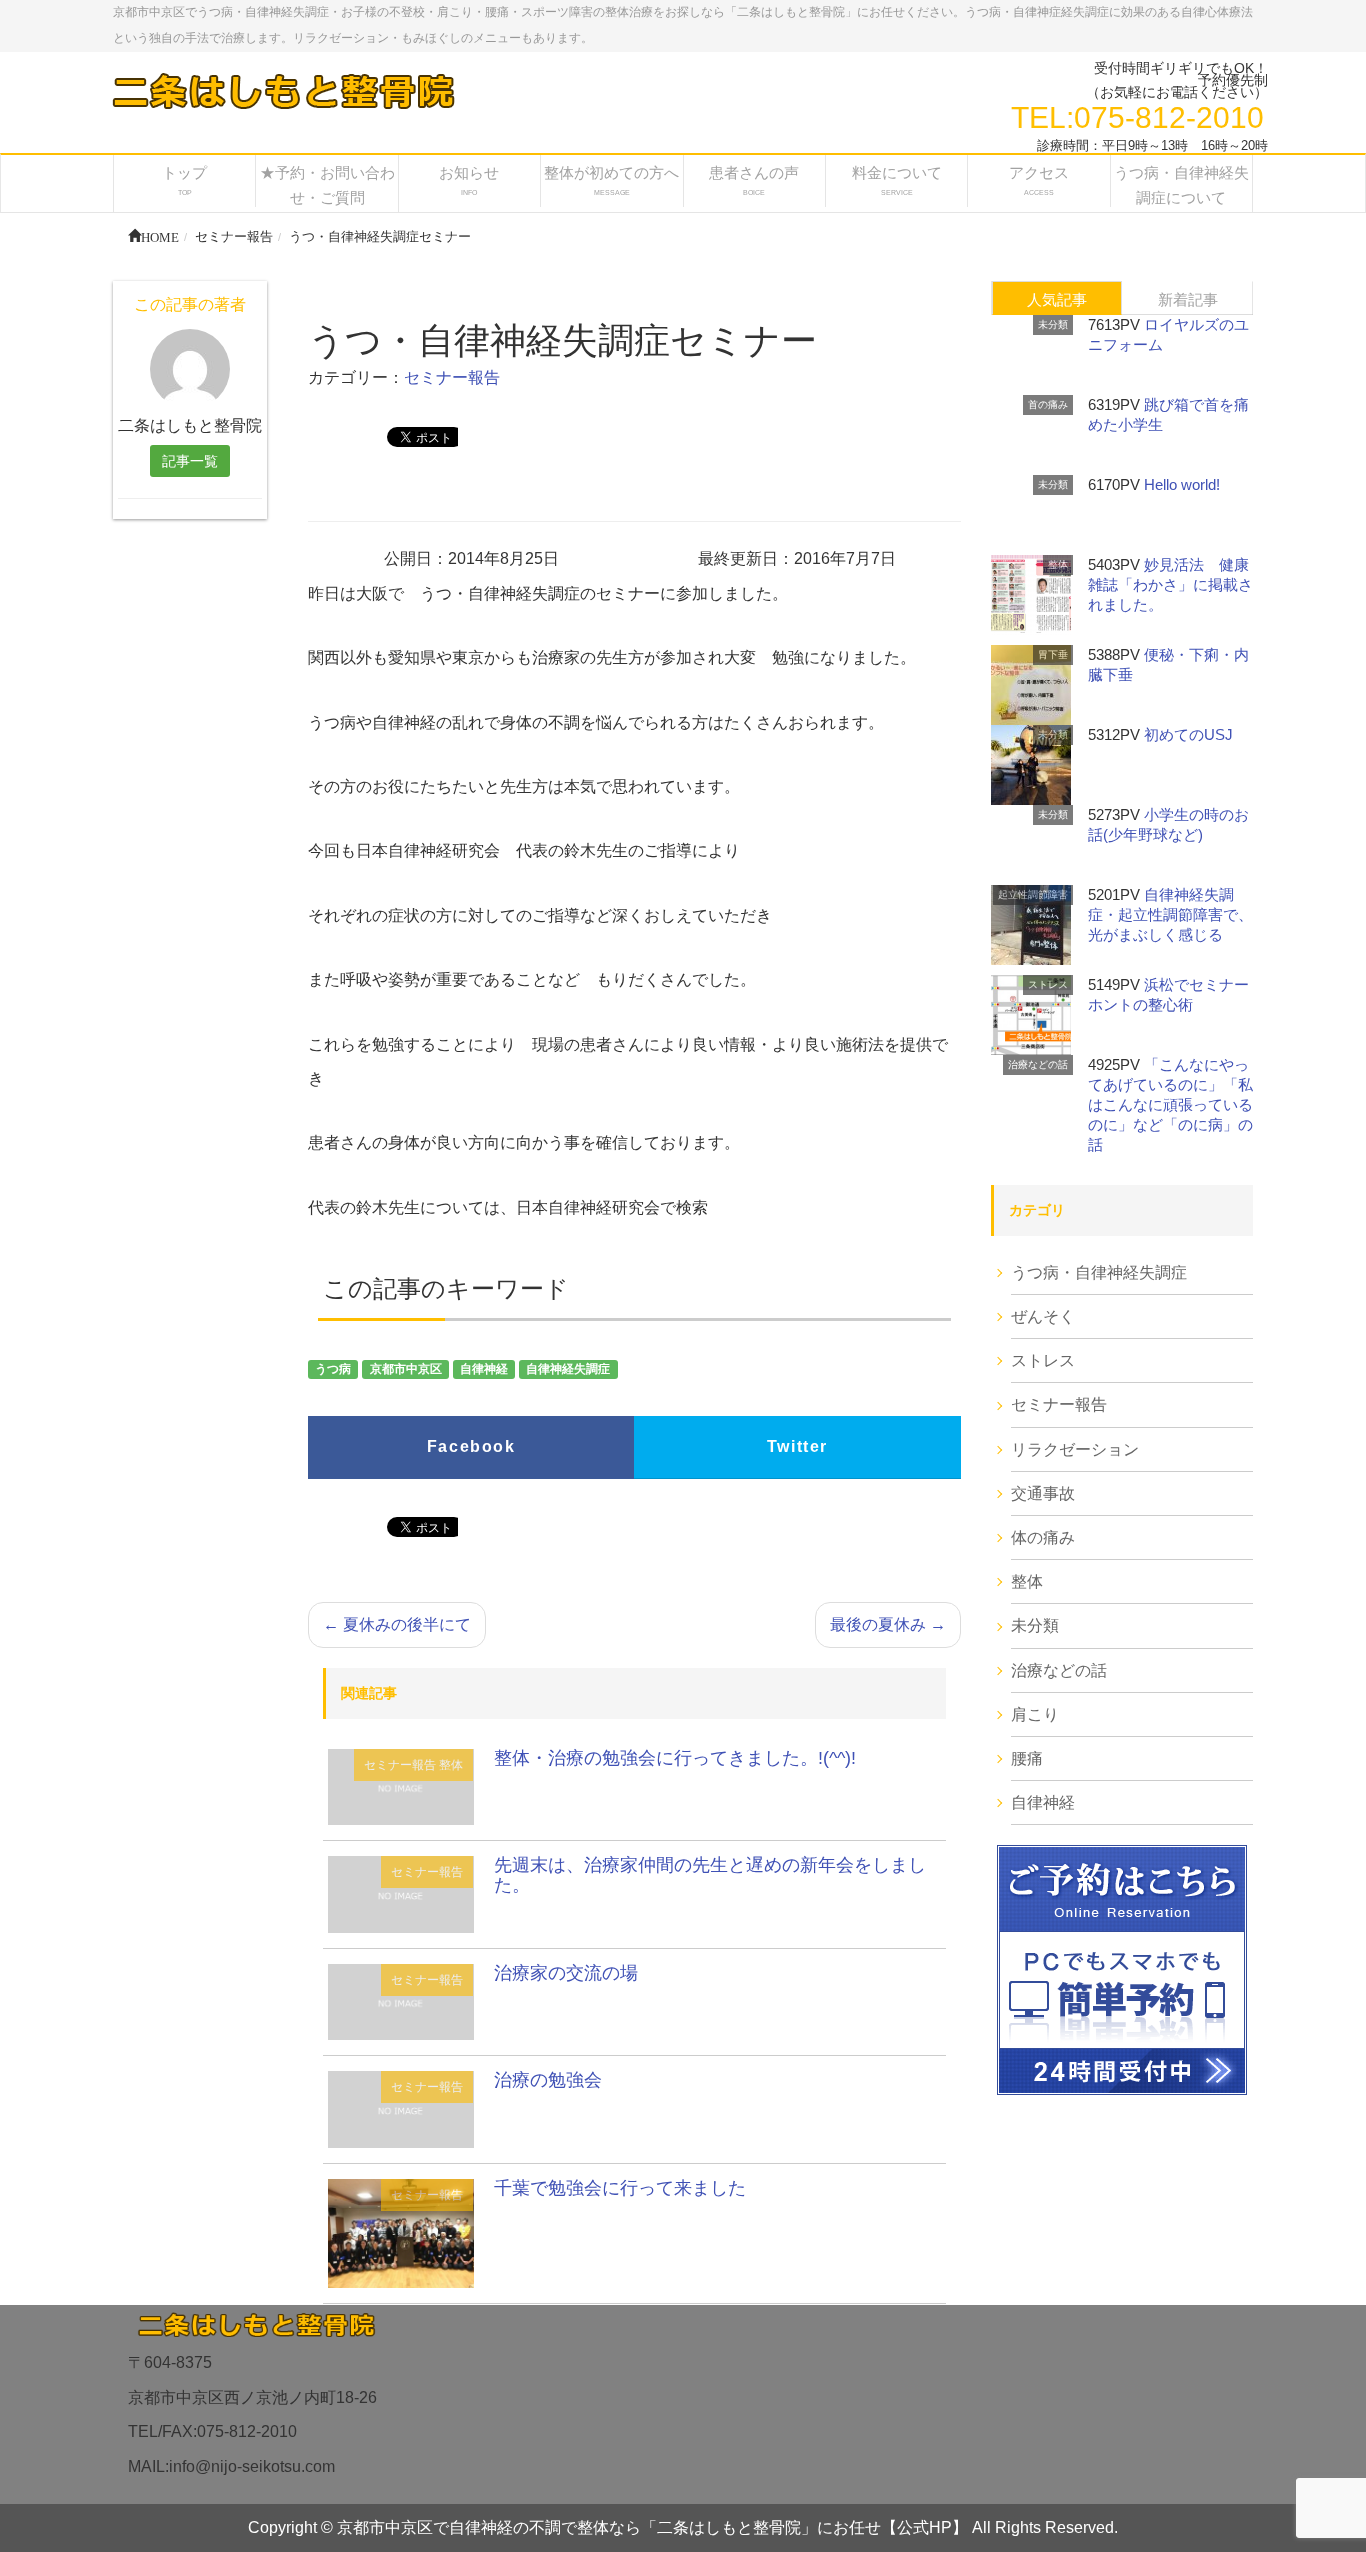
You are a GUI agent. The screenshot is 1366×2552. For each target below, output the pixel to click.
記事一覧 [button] (190, 461)
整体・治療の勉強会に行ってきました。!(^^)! (675, 1758)
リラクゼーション (1075, 1449)
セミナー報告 (452, 377)
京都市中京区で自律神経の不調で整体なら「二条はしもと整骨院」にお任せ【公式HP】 (652, 2527)
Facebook (471, 1446)
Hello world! (1182, 484)
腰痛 (1027, 1758)
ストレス (1048, 984)
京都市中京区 (406, 1369)
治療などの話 (1038, 1064)
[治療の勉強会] (401, 2108)
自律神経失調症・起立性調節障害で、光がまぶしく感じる (1170, 914)
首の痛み (1048, 404)
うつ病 (333, 1369)
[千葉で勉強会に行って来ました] (401, 2231)
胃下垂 (1053, 654)
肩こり (1035, 1714)
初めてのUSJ (1188, 734)
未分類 (1053, 324)
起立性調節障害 (1033, 894)
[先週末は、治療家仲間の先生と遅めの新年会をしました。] (401, 1893)
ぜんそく (1043, 1316)
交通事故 (1043, 1493)
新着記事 (1188, 299)
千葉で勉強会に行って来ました (620, 2188)
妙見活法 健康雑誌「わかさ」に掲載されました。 (1170, 584)
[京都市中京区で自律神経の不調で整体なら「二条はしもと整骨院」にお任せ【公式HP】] (282, 90)
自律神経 (484, 1369)
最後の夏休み (888, 1624)
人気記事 (1057, 299)
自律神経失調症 (568, 1369)
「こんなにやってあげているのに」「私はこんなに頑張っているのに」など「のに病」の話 (1170, 1104)
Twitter (797, 1446)
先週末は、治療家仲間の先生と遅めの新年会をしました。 (710, 1875)
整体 (451, 1765)
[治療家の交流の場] (401, 2000)
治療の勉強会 (548, 2080)
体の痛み (1043, 1537)
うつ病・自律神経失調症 (1099, 1272)
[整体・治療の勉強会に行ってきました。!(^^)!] (401, 1785)
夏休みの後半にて (397, 1624)
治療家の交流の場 (566, 1973)
